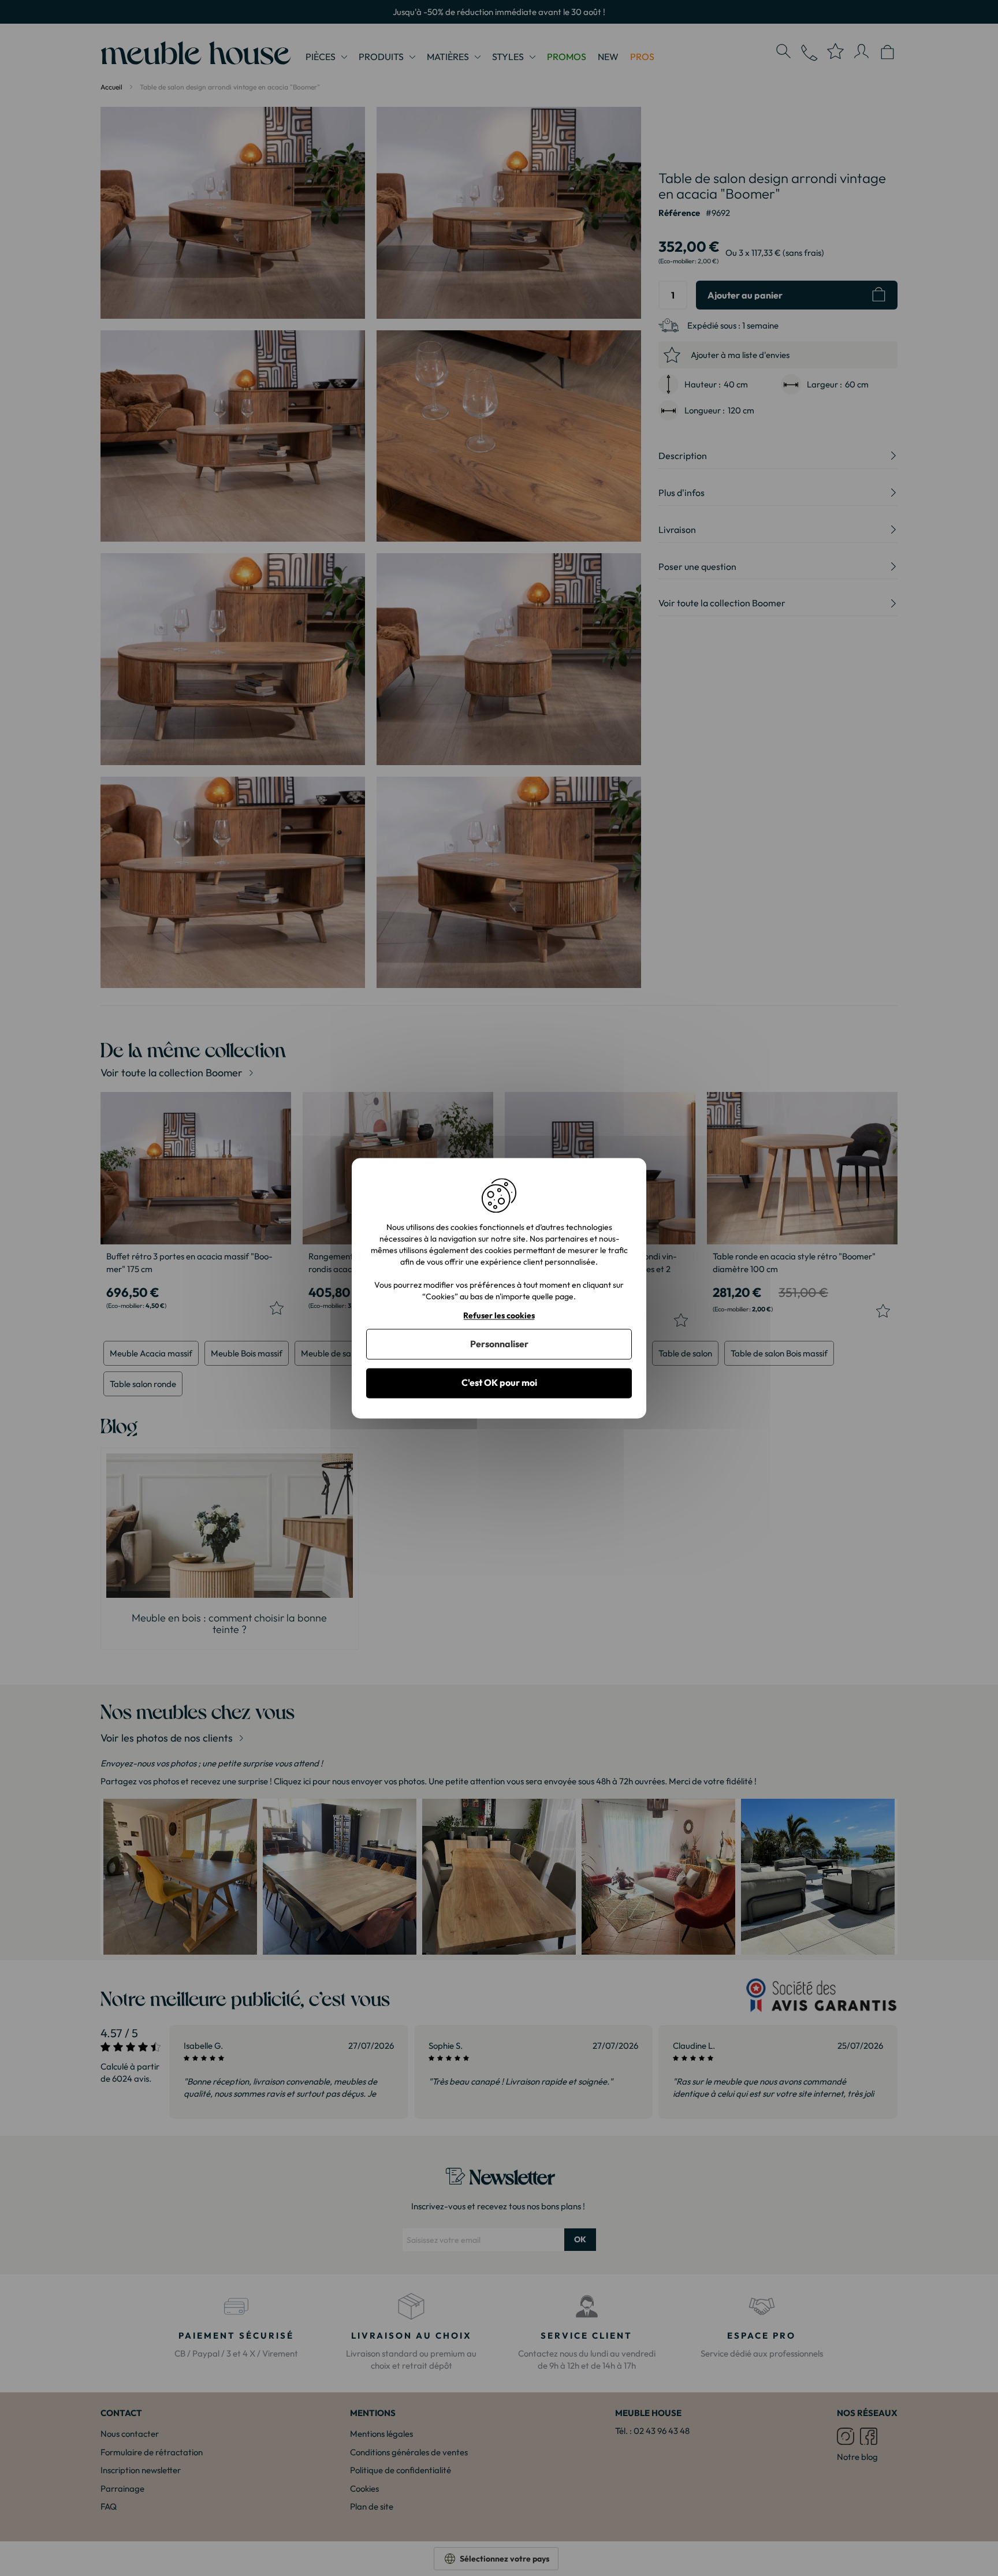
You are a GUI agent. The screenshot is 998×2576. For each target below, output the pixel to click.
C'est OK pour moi (499, 1383)
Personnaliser (499, 1344)
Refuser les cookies (499, 1316)
